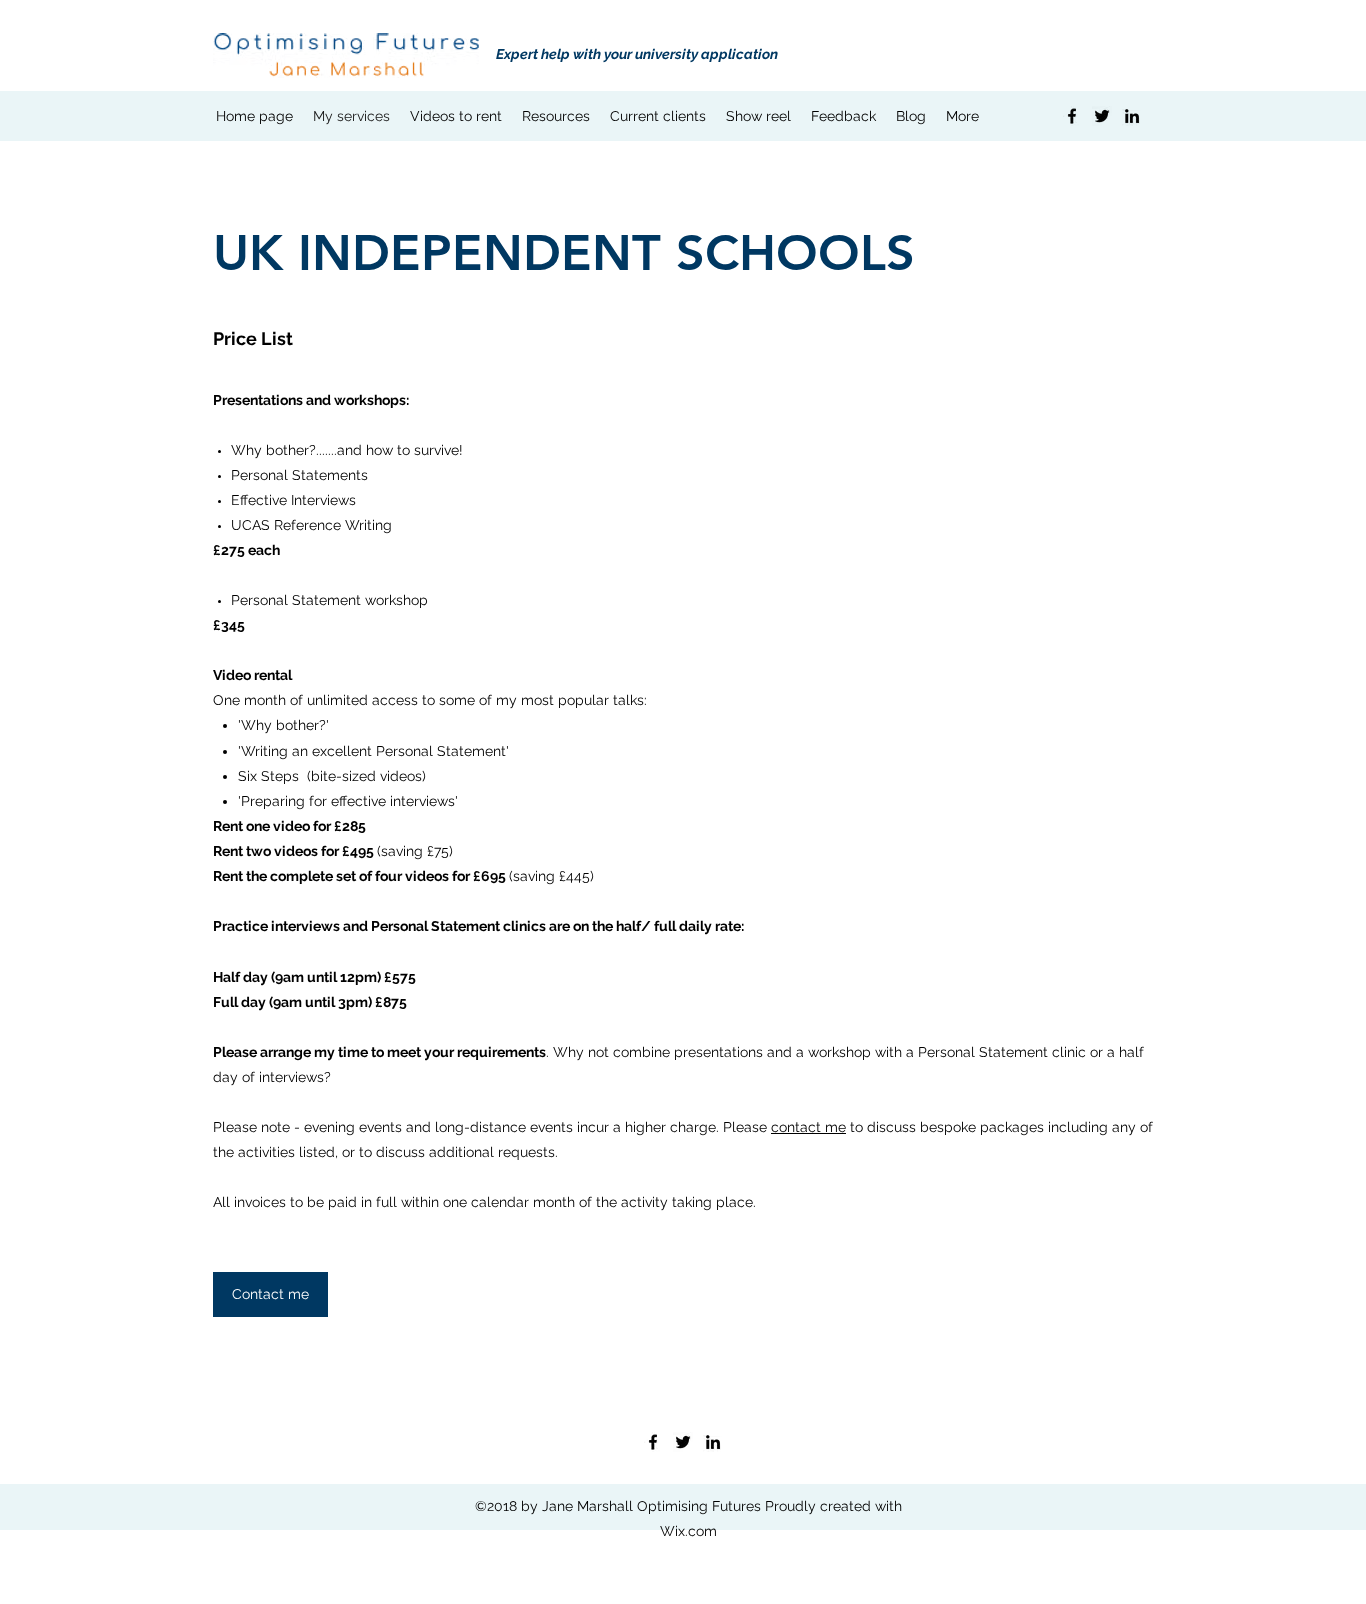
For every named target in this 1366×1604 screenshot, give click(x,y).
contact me (808, 1127)
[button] (556, 116)
